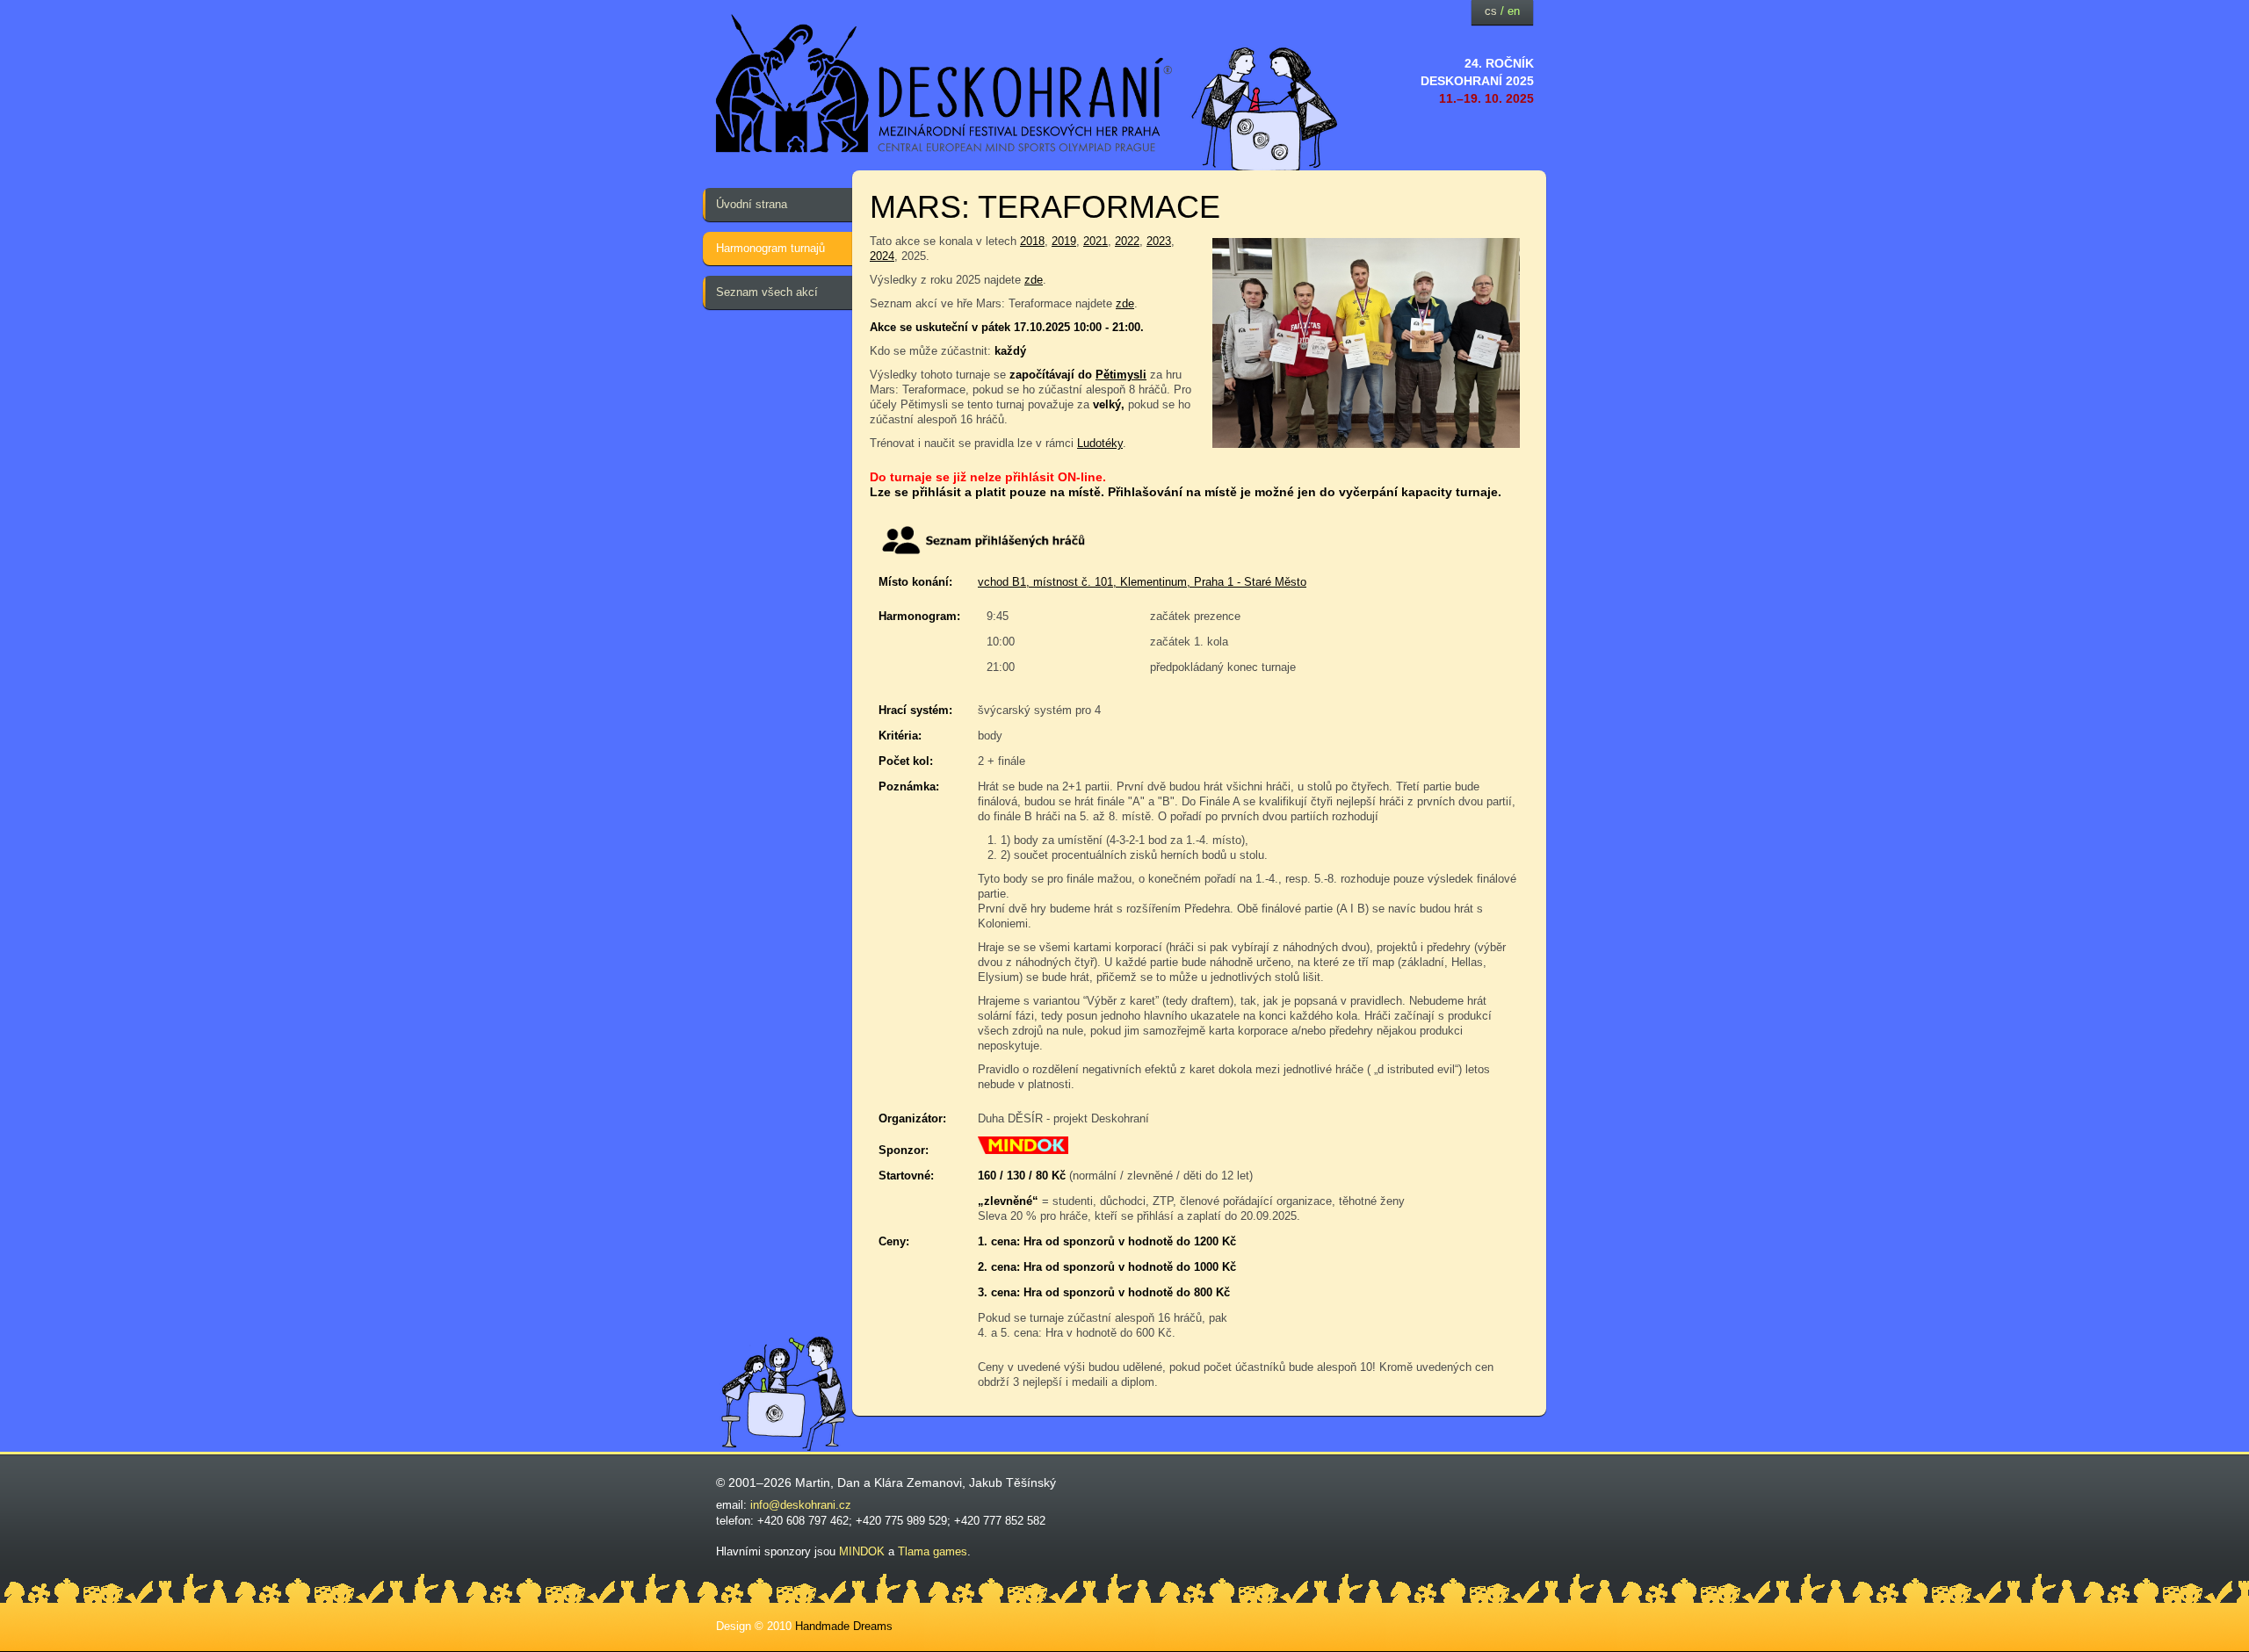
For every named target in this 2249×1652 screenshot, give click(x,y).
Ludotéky (1100, 443)
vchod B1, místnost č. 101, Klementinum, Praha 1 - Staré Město (1142, 582)
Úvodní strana (752, 204)
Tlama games (933, 1551)
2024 (882, 256)
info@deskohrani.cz (801, 1505)
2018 (1032, 241)
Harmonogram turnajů (770, 248)
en (1514, 11)
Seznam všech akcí (767, 292)
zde (1034, 280)
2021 (1096, 241)
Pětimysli (1121, 375)
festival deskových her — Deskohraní (944, 84)
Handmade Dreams (844, 1626)
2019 (1064, 241)
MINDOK (862, 1551)
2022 (1127, 241)
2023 (1159, 241)
